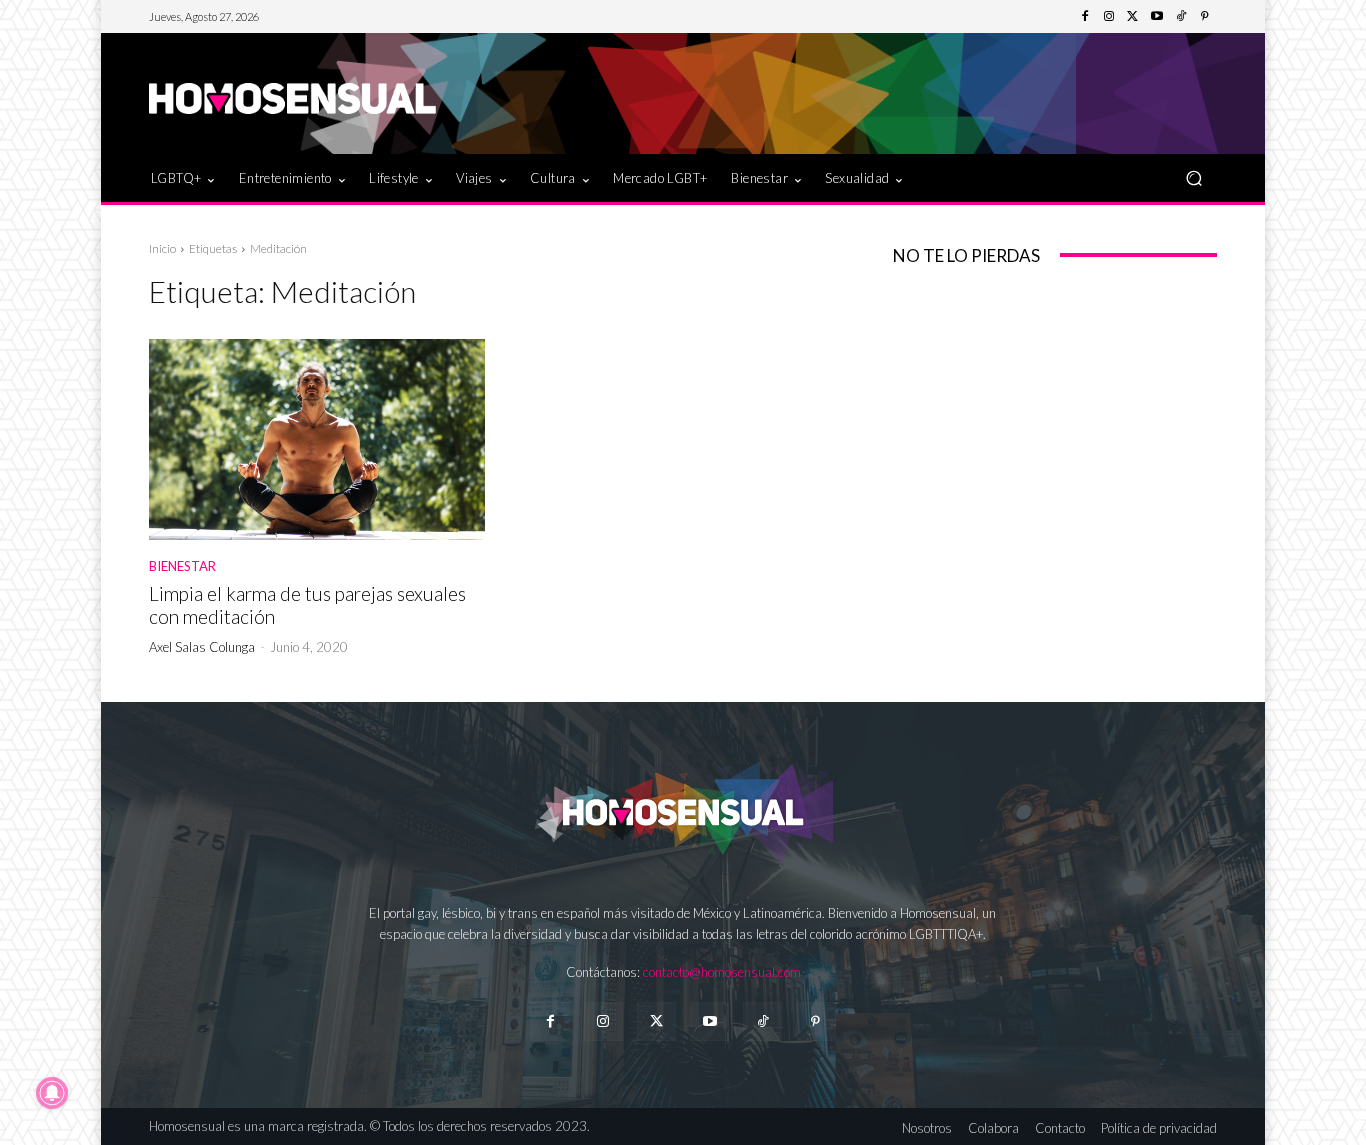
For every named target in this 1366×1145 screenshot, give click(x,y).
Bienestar (182, 566)
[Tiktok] (762, 1021)
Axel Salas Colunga (202, 647)
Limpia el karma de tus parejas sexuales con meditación (307, 605)
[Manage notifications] (52, 1093)
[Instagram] (1109, 17)
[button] (1193, 177)
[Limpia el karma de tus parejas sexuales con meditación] (317, 440)
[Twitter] (1133, 17)
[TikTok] (1181, 17)
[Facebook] (1085, 17)
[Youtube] (1157, 17)
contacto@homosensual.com (722, 972)
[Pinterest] (1205, 17)
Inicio (162, 248)
